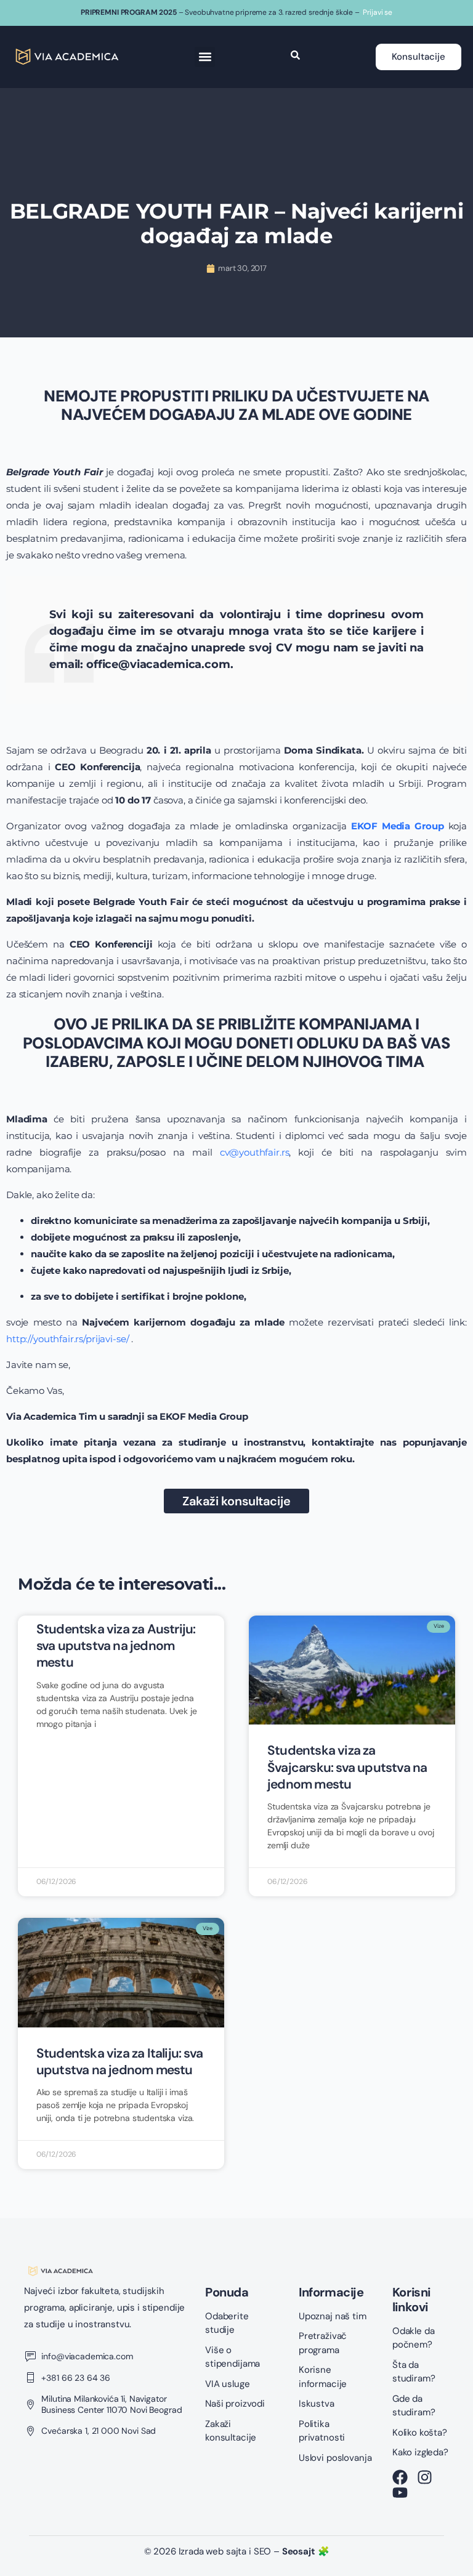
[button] (205, 57)
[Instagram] (425, 2477)
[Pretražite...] (295, 56)
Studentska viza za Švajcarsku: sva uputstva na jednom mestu (347, 1767)
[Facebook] (400, 2477)
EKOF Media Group (397, 826)
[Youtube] (400, 2493)
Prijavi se (378, 12)
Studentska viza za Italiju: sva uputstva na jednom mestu (119, 2062)
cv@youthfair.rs (255, 1152)
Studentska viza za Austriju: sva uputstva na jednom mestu (116, 1646)
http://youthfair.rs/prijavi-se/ (67, 1339)
